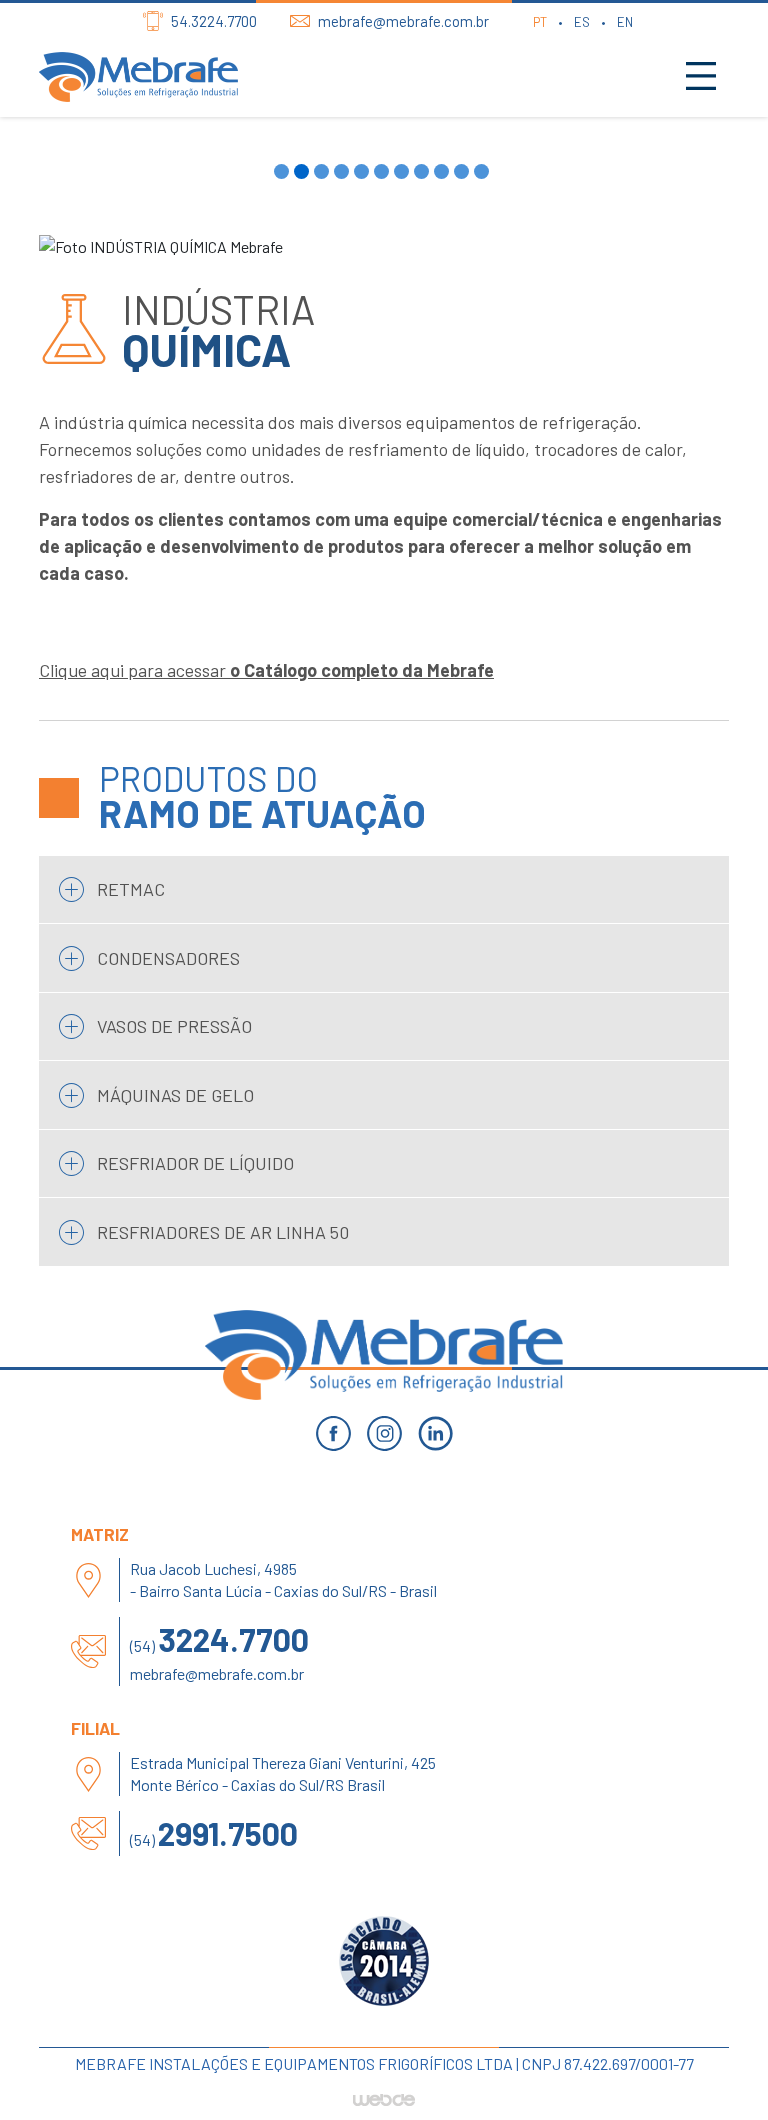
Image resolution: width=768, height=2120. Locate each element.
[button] (284, 171)
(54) (219, 1639)
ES (582, 22)
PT (540, 22)
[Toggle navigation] (701, 77)
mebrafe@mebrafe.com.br (217, 1673)
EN (625, 22)
